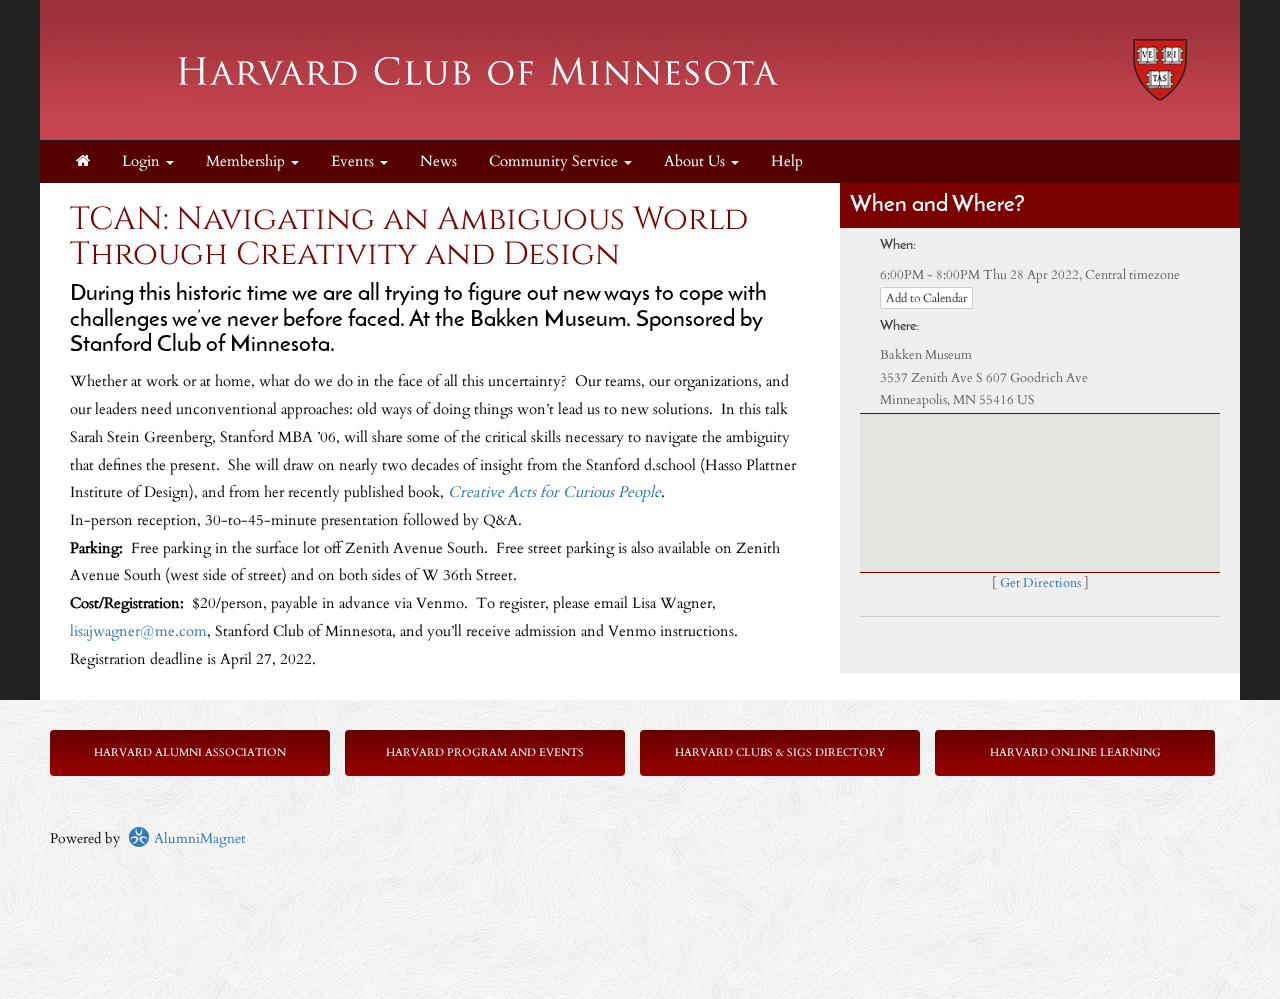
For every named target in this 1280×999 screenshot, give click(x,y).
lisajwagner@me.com (138, 631)
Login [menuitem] (143, 161)
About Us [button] (696, 161)
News (438, 161)
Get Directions (1040, 583)
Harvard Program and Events (485, 752)
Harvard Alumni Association (190, 752)
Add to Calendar (926, 298)
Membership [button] (247, 161)
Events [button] (354, 161)
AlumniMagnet (197, 838)
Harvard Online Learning (1075, 752)
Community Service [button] (555, 161)
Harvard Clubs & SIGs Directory (780, 752)
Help (787, 161)
